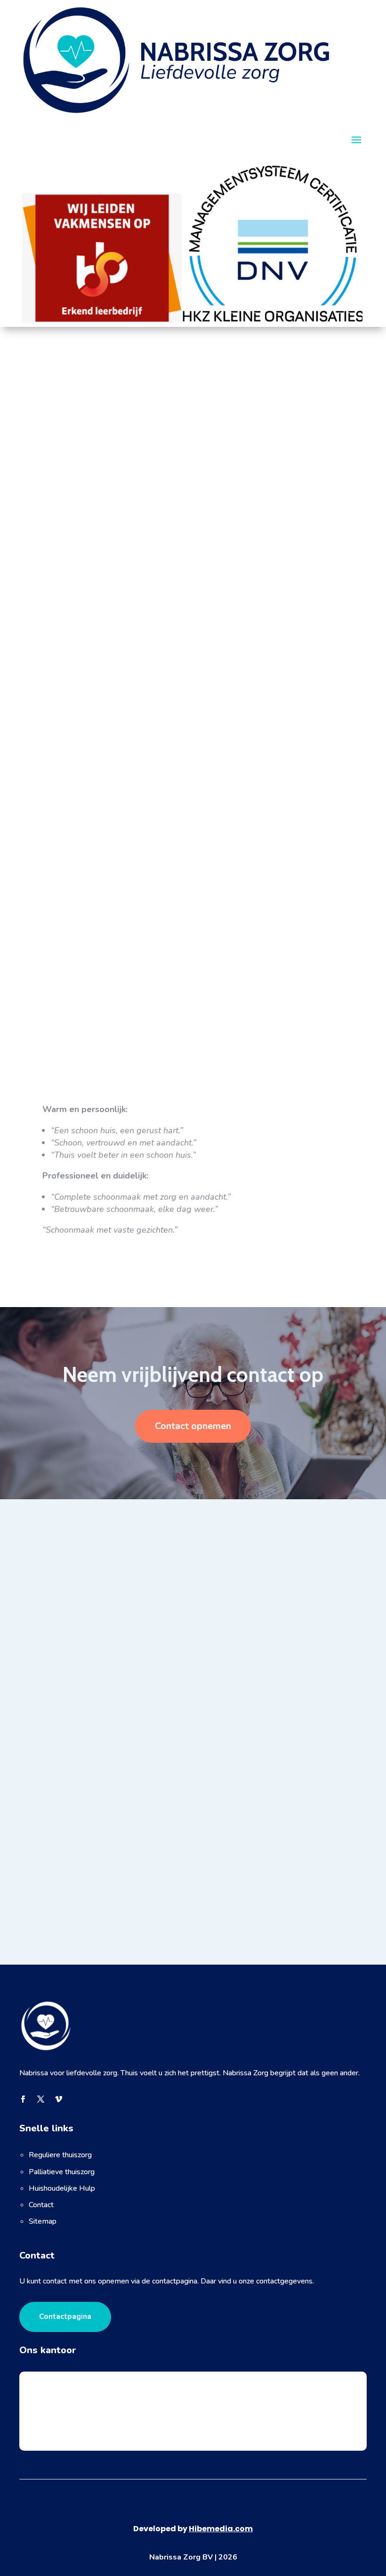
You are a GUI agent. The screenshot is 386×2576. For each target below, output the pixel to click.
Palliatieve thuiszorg (62, 2172)
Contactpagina (65, 2316)
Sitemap (43, 2221)
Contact (41, 2205)
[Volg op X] (40, 2099)
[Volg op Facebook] (23, 2099)
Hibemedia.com (221, 2529)
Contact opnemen (193, 1426)
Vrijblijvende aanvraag (88, 489)
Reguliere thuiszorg (60, 2155)
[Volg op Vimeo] (58, 2099)
